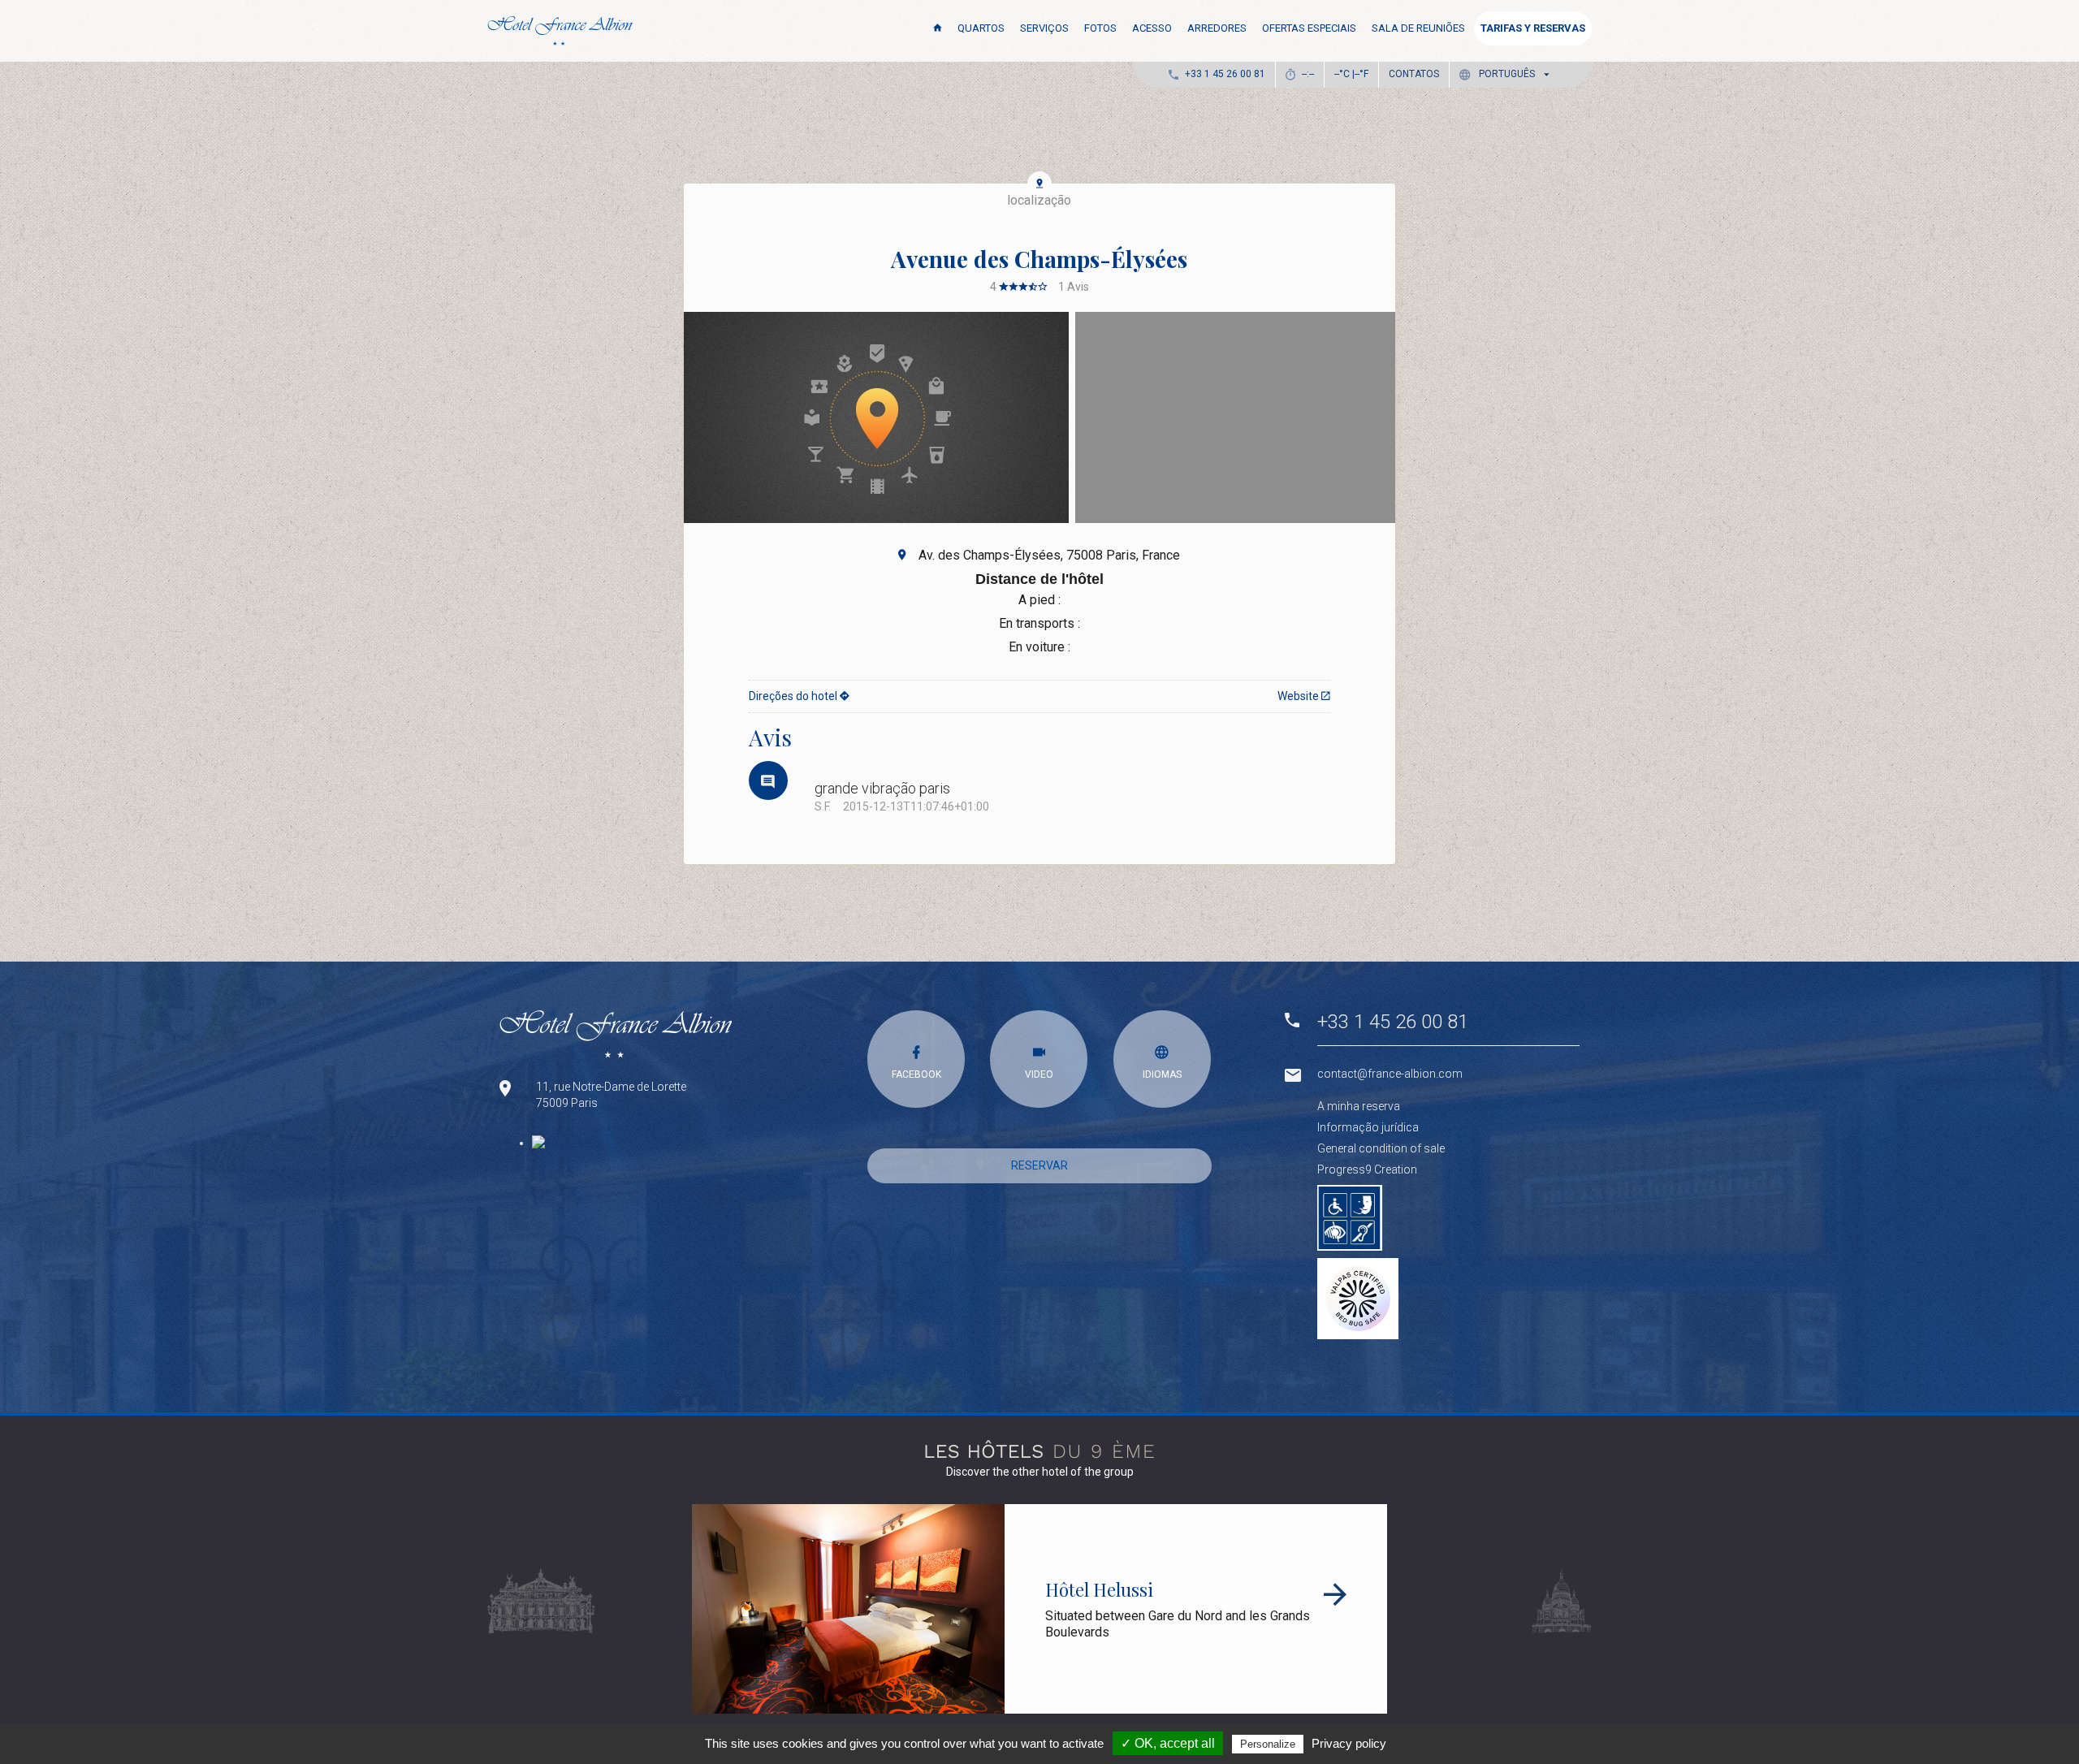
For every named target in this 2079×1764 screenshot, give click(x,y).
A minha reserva (1359, 1106)
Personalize (1268, 1744)
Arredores (1217, 28)
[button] (1508, 74)
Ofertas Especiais (1309, 28)
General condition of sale (1381, 1148)
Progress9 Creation (1367, 1170)
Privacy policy (1349, 1743)
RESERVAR (1039, 1165)
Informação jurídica (1368, 1127)
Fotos (1100, 28)
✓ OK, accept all (1168, 1743)
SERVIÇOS (1044, 28)
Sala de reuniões (1418, 28)
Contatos (1414, 74)
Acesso (1152, 28)
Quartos (981, 28)
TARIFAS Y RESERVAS (1533, 28)
